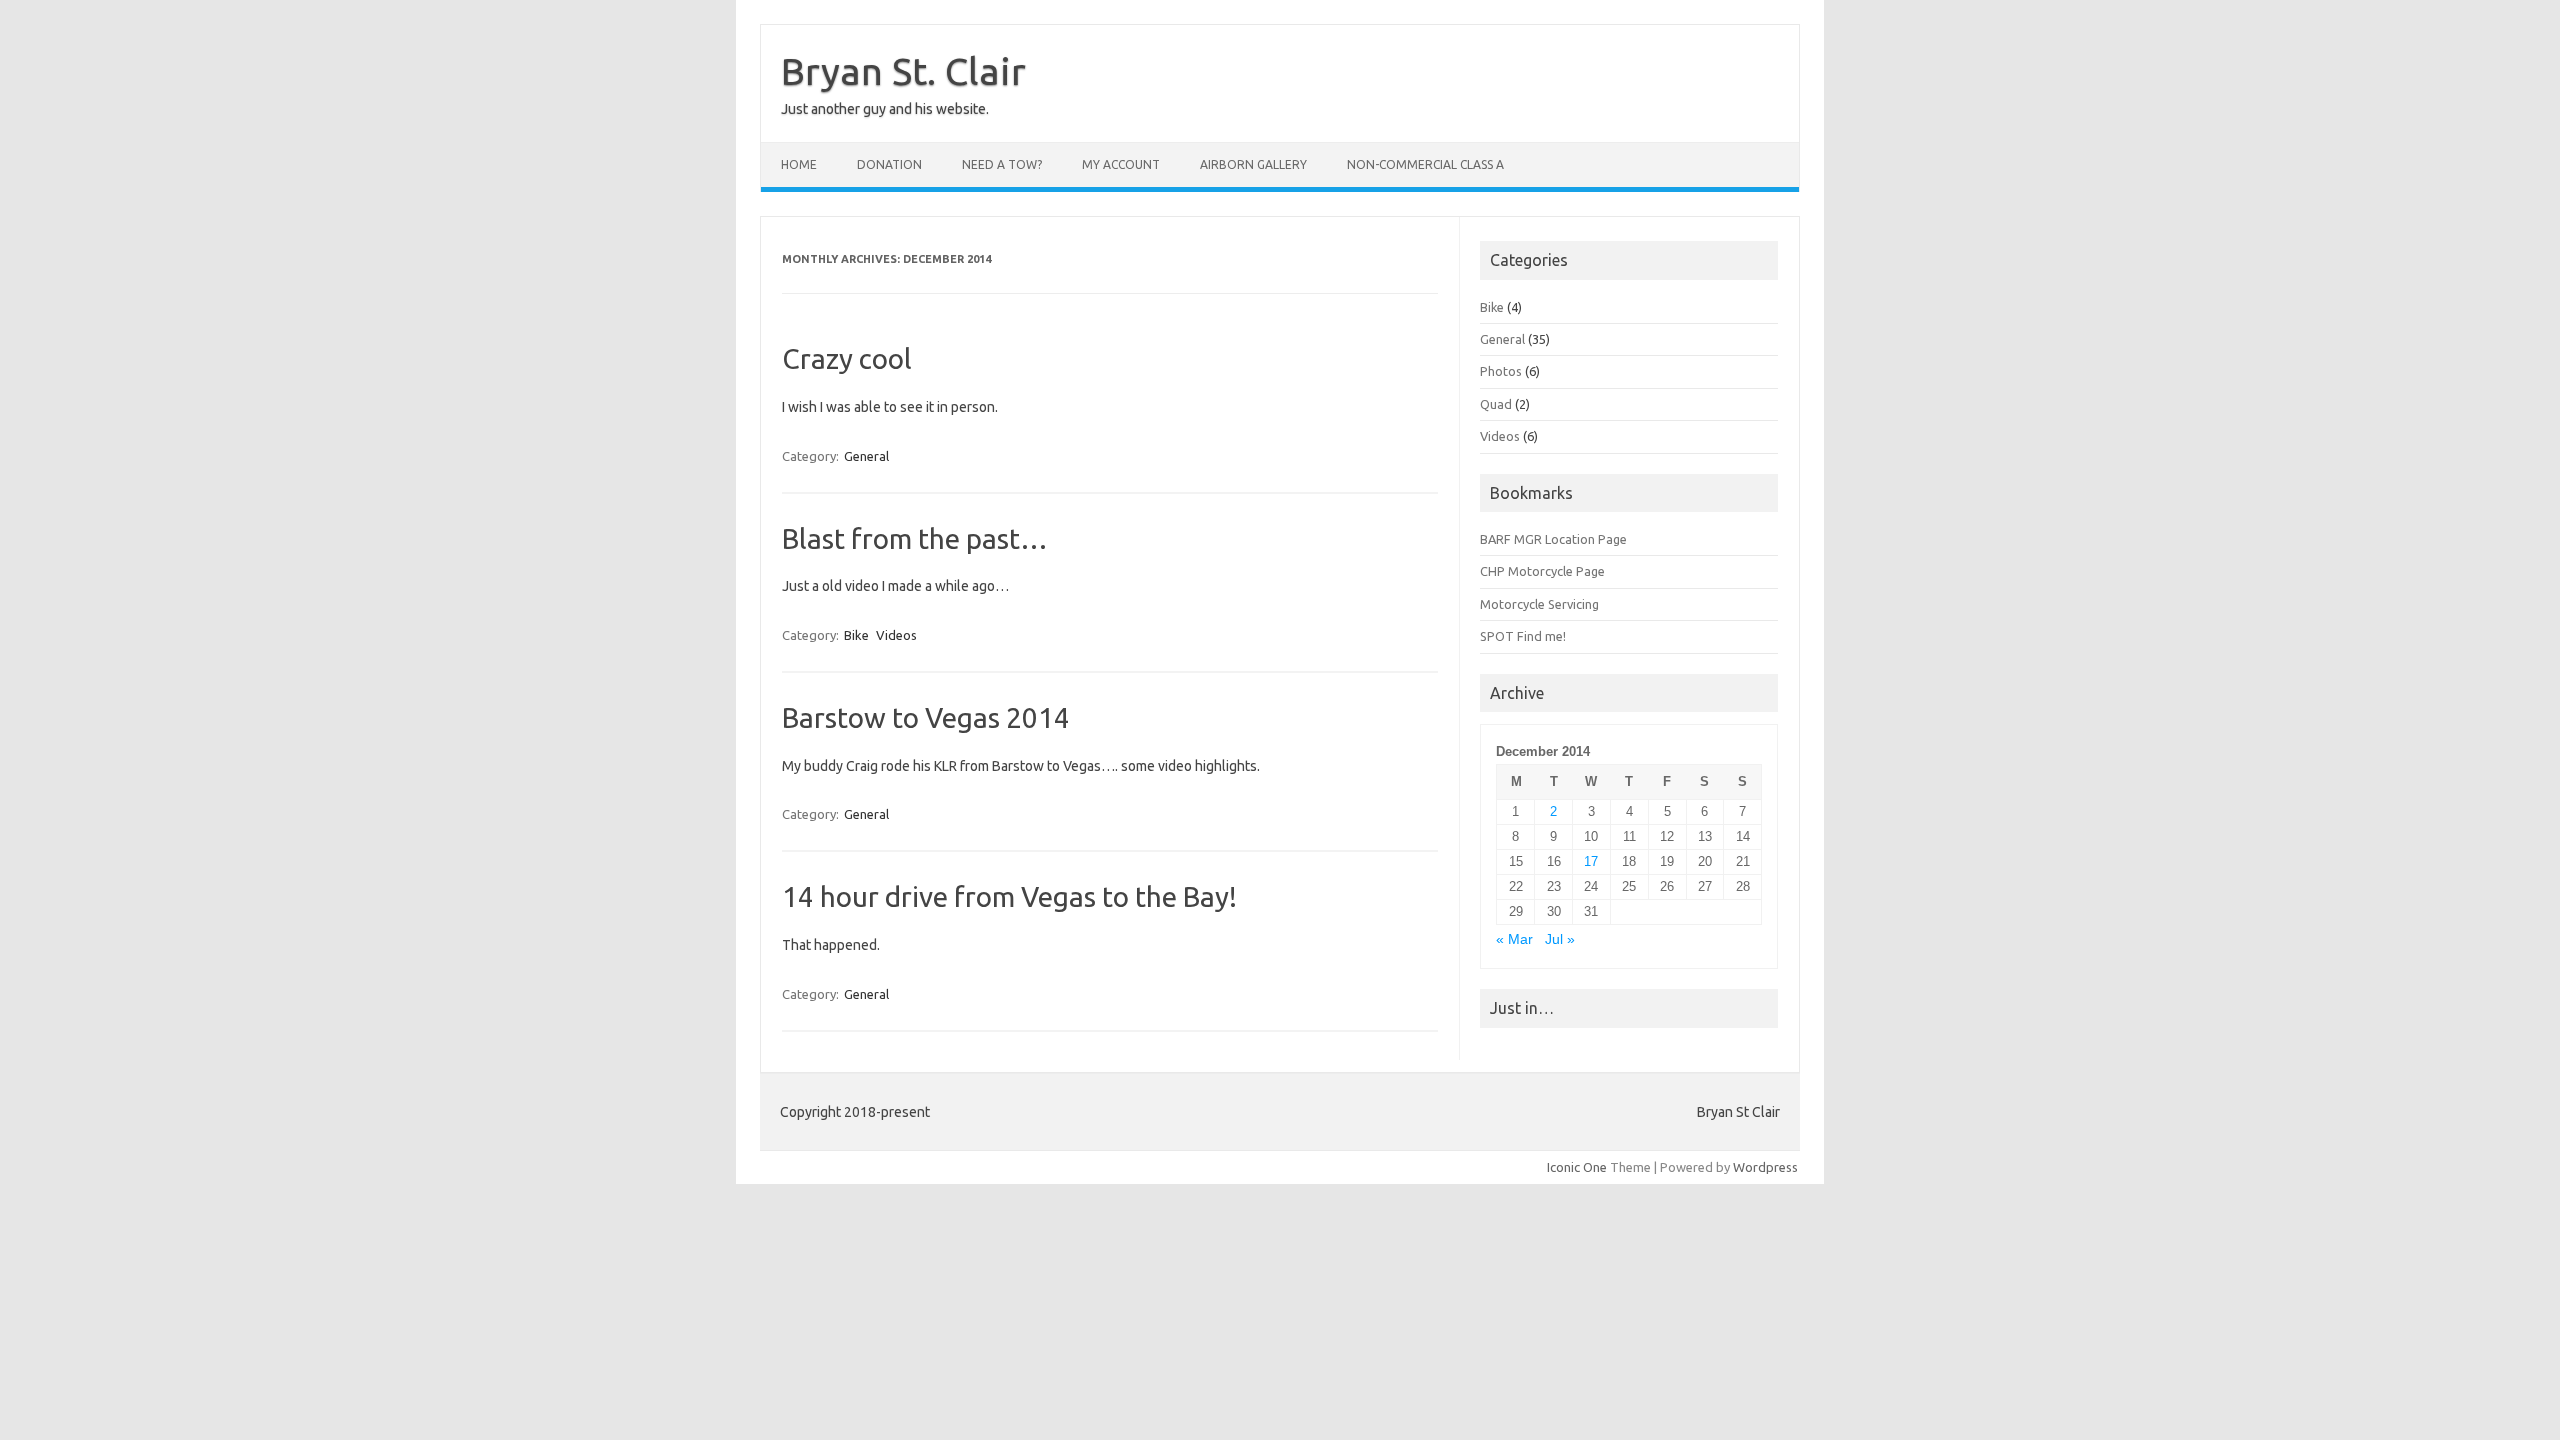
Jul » (1560, 939)
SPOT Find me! (1523, 636)
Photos (1501, 371)
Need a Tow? (1002, 164)
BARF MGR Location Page (1553, 539)
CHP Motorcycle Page (1542, 571)
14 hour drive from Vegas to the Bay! (1009, 896)
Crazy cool (847, 358)
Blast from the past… (915, 538)
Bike (856, 635)
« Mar (1514, 939)
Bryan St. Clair (903, 71)
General (866, 456)
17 (1591, 861)
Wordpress (1765, 1167)
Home (799, 164)
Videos (896, 635)
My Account (1121, 164)
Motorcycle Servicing (1539, 604)
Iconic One (1577, 1167)
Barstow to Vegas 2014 (926, 717)
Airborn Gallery (1253, 164)
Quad (1496, 404)
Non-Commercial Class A (1425, 164)
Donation (889, 164)
